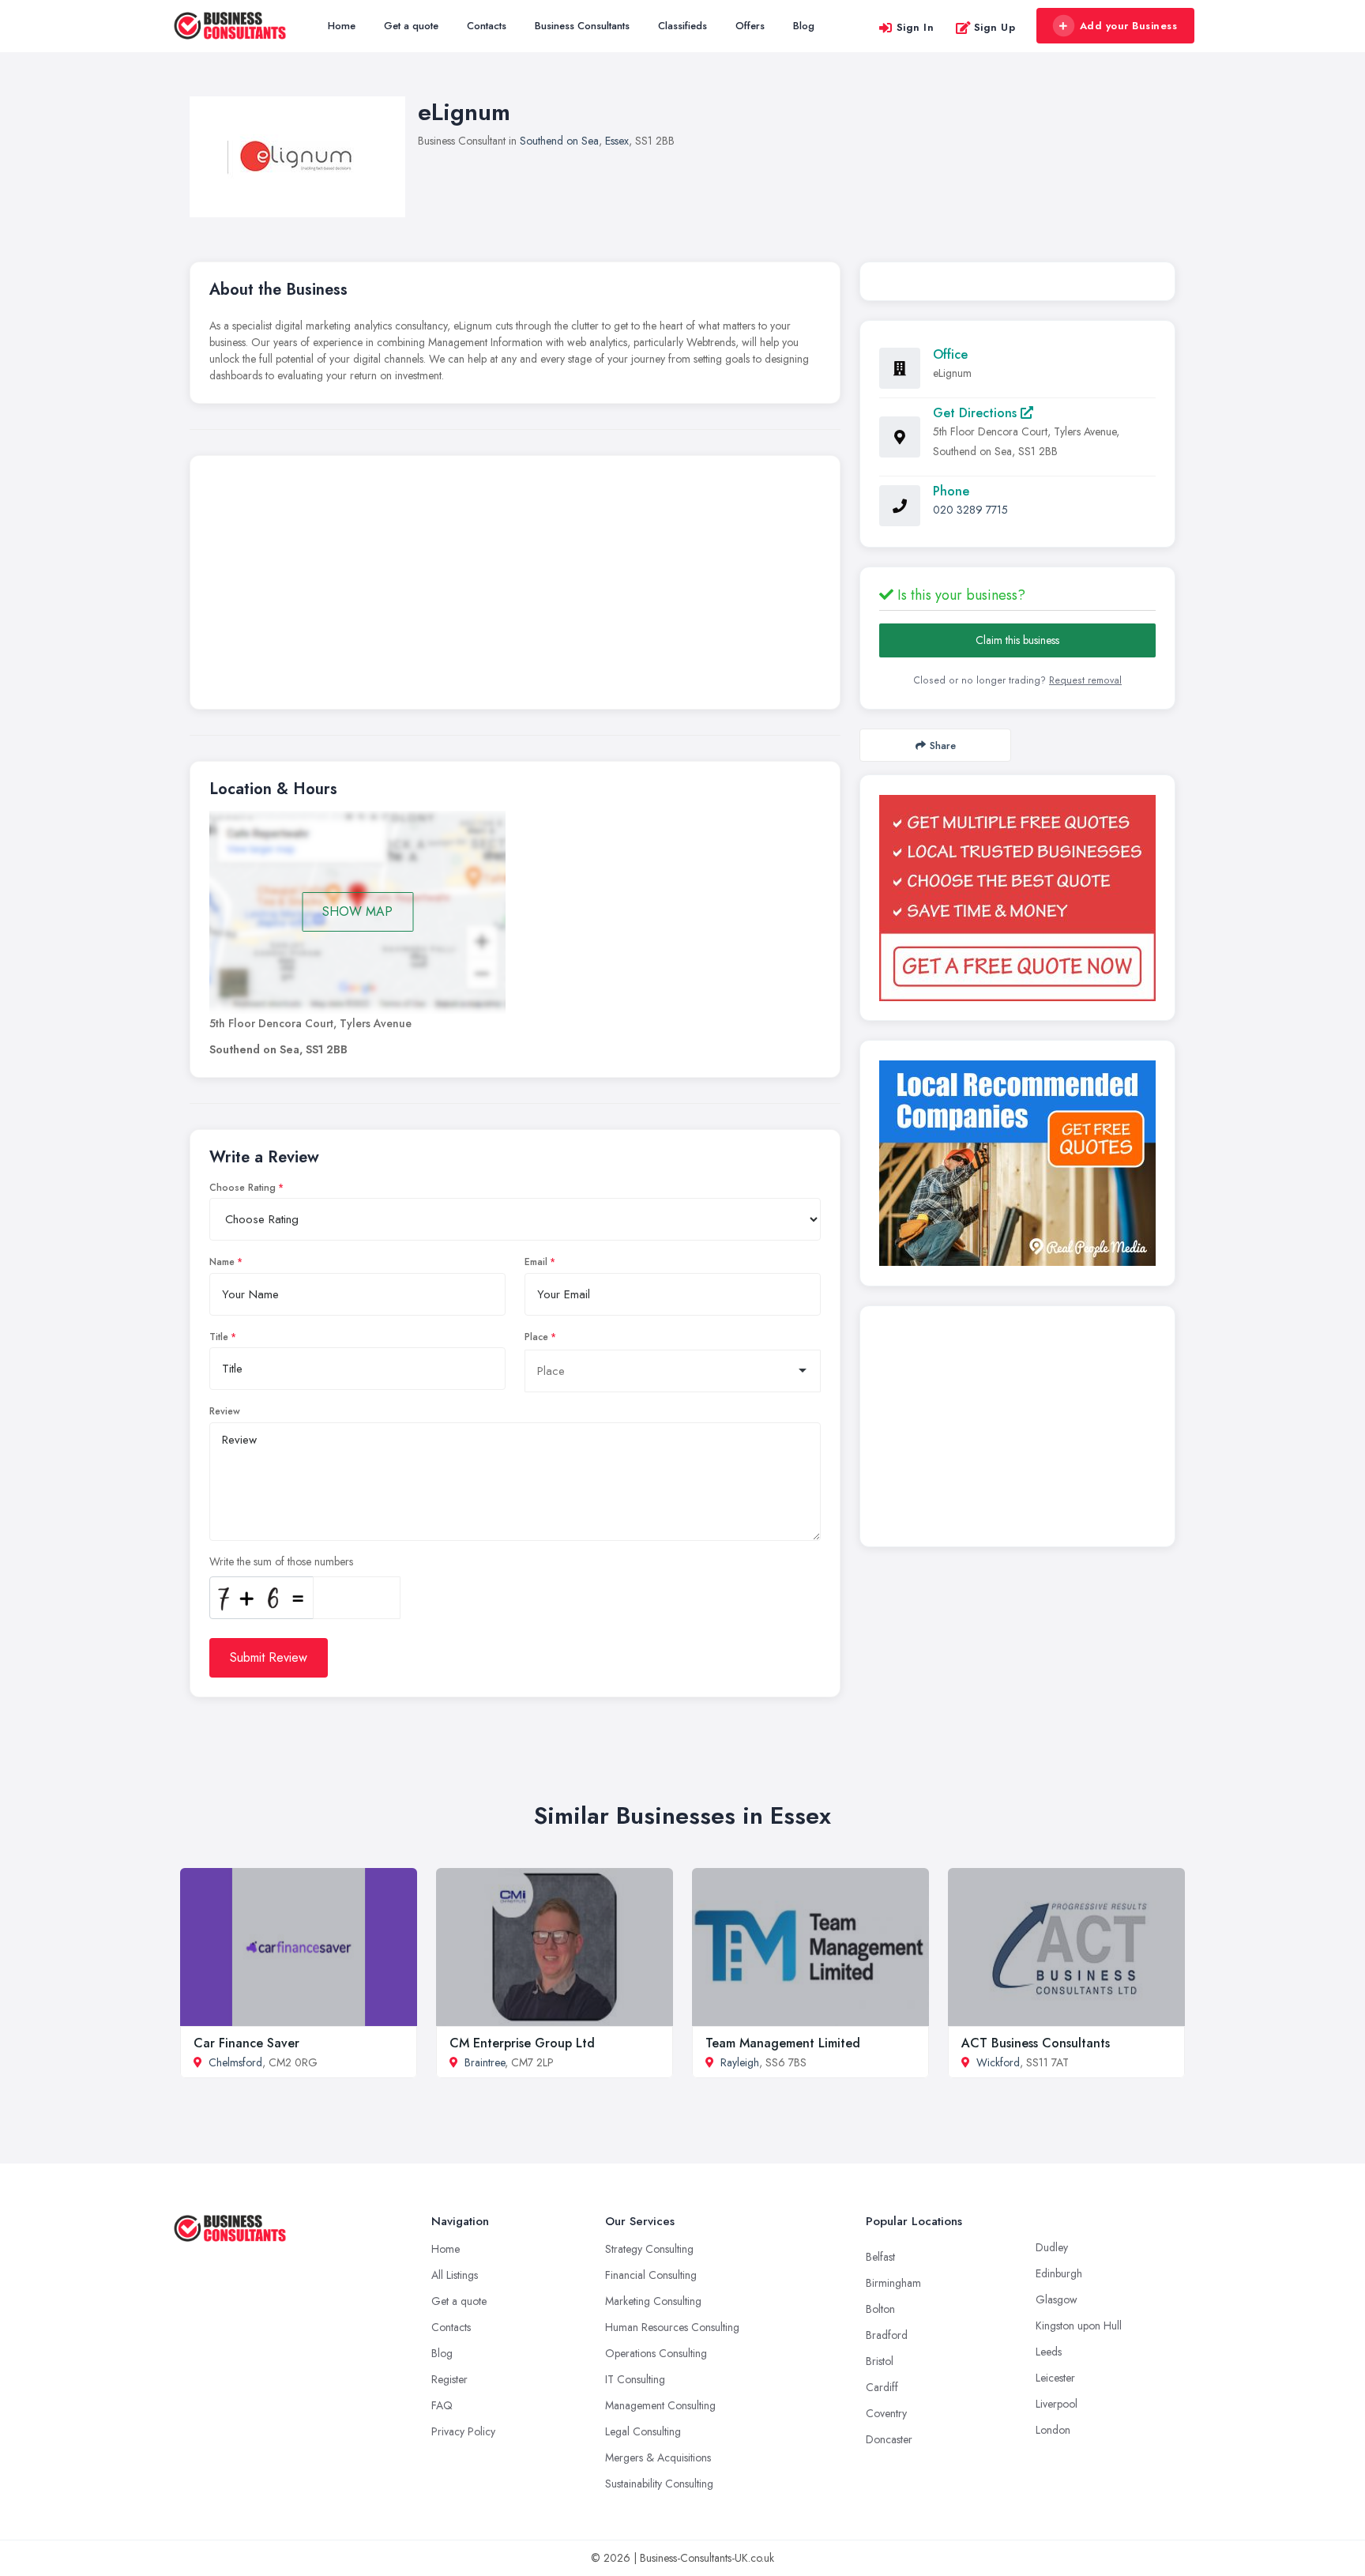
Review (225, 1411)
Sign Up (995, 27)
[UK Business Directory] (1017, 1163)
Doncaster (889, 2439)
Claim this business (1017, 640)
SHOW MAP (357, 911)
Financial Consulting (651, 2275)
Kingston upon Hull (1079, 2326)
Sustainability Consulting (659, 2484)
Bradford (887, 2335)
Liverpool (1057, 2404)
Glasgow (1057, 2299)
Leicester (1055, 2378)
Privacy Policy (463, 2431)
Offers (750, 26)
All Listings (455, 2275)
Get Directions (977, 413)
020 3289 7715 (970, 510)
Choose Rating (243, 1188)
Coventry (886, 2413)
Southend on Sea (559, 141)
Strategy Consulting (649, 2249)
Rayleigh (740, 2062)
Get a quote (411, 26)
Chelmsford (235, 2062)
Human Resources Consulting (672, 2327)
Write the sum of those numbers (281, 1561)
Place (536, 1337)
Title (219, 1337)
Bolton (880, 2309)
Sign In (916, 27)
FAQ (442, 2405)
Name (222, 1262)
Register (449, 2379)
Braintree (485, 2062)
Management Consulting (660, 2405)
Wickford (998, 2062)
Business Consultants (582, 26)
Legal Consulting (643, 2431)
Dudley (1052, 2247)
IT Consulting (635, 2379)
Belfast (880, 2257)
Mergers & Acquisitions (658, 2457)
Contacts (487, 26)
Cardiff (882, 2387)
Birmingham (893, 2283)
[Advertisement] (515, 586)
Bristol (880, 2361)
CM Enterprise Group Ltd (522, 2043)
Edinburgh (1059, 2273)
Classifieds (682, 26)
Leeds (1049, 2352)
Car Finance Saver (246, 2043)
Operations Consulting (656, 2353)
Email (536, 1262)
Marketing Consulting (653, 2301)
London (1053, 2430)
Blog (804, 26)
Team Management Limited (783, 2043)
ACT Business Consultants (1036, 2043)
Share (943, 746)
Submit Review (269, 1657)
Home (342, 26)
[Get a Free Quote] (1017, 898)
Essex (617, 141)
